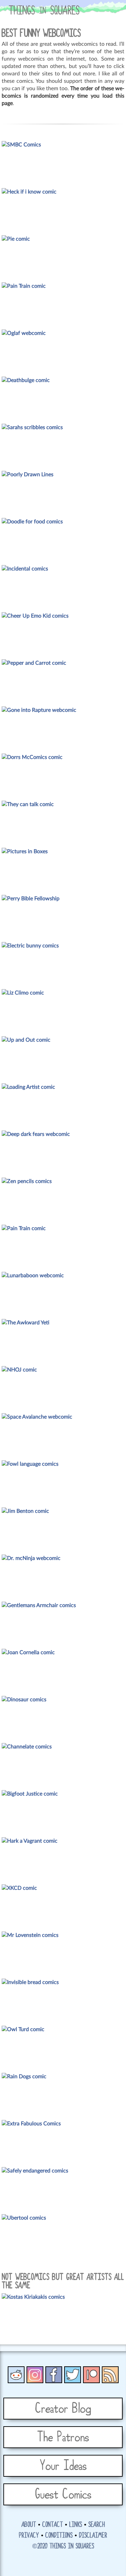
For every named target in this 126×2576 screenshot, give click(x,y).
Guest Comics (63, 2495)
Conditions (59, 2536)
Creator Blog (63, 2409)
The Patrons (63, 2437)
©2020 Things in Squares (63, 2546)
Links (76, 2525)
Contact (53, 2525)
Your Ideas (63, 2466)
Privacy (29, 2536)
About (29, 2525)
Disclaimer (93, 2536)
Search (97, 2525)
